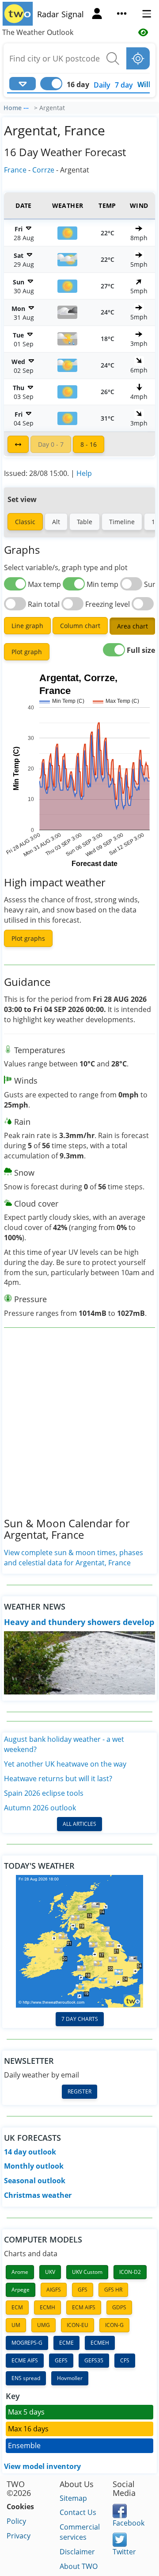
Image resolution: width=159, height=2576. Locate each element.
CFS (125, 2360)
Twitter (124, 2552)
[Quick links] (122, 15)
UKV (50, 2272)
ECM (17, 2307)
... (26, 107)
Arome (20, 2272)
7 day (124, 85)
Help (84, 473)
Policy (16, 2521)
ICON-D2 (130, 2272)
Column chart (80, 626)
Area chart (132, 626)
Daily (102, 85)
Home (13, 108)
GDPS (119, 2307)
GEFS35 (94, 2360)
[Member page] (97, 15)
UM (16, 2325)
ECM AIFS (84, 2307)
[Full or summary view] (18, 444)
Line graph (27, 626)
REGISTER (79, 2091)
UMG (44, 2325)
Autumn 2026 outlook (40, 1808)
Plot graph (27, 652)
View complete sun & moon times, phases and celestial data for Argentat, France (74, 1558)
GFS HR (113, 2290)
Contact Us (78, 2512)
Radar (48, 14)
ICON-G (114, 2325)
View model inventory (42, 2466)
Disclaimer (77, 2552)
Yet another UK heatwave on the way (65, 1764)
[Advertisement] (79, 1430)
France (15, 170)
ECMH (47, 2307)
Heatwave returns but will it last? (58, 1779)
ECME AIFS (25, 2360)
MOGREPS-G (27, 2343)
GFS (83, 2290)
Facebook (129, 2523)
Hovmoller (70, 2378)
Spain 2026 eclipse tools (44, 1793)
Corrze (43, 170)
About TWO (79, 2566)
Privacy (19, 2536)
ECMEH (100, 2343)
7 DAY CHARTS (80, 2019)
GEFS (61, 2360)
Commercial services (80, 2532)
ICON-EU (78, 2325)
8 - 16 (89, 444)
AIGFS (54, 2290)
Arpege (21, 2290)
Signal (73, 14)
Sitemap (73, 2498)
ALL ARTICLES (79, 1824)
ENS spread (26, 2378)
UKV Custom (87, 2272)
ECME (66, 2343)
